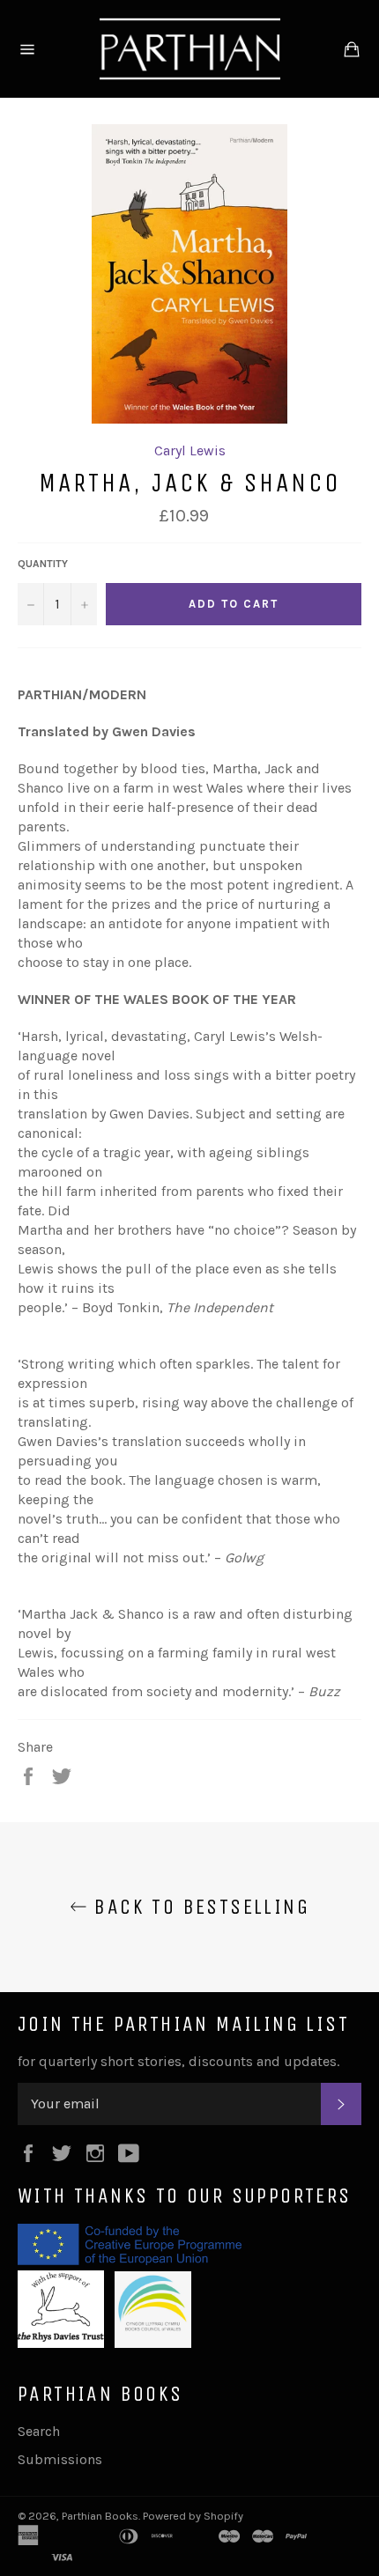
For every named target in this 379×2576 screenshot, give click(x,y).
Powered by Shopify (193, 2516)
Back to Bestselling (198, 1907)
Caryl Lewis (190, 450)
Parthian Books (100, 2516)
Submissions (60, 2459)
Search (39, 2431)
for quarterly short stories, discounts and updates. (178, 2061)
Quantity (43, 564)
